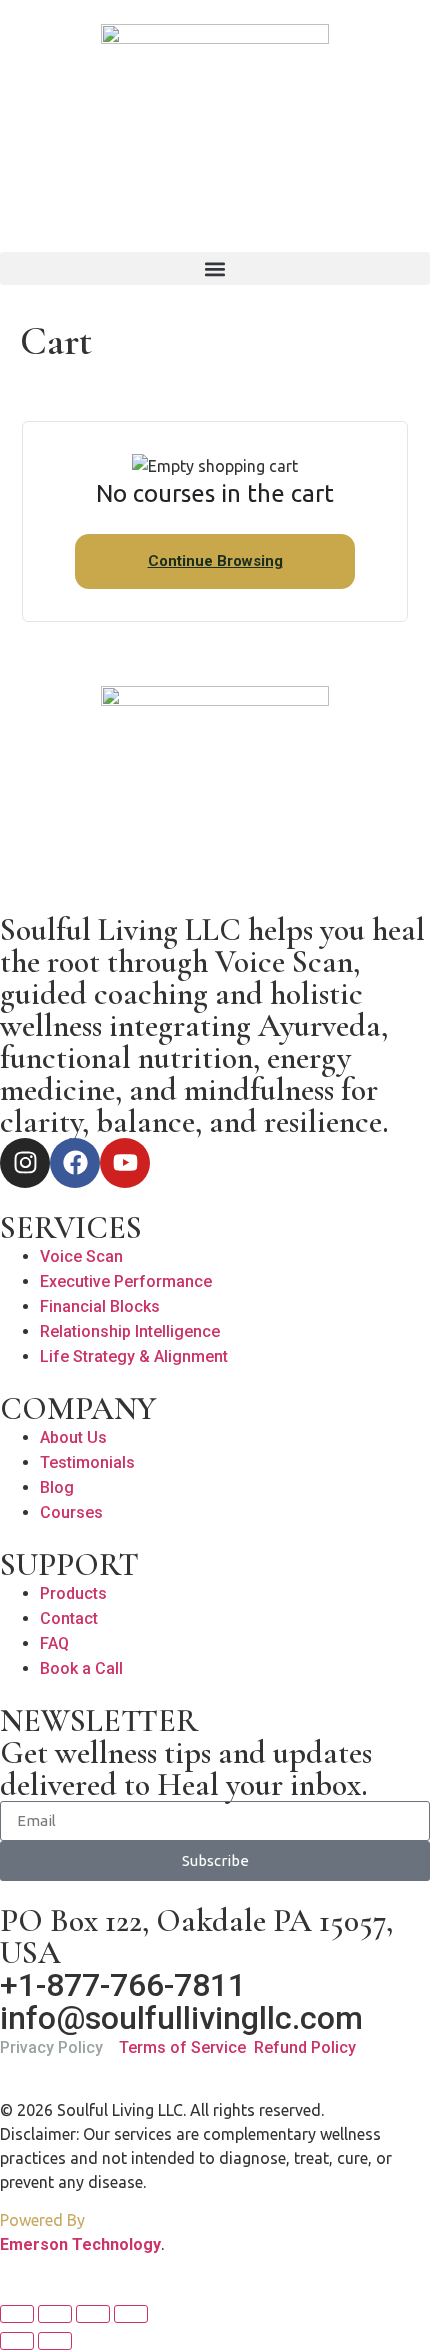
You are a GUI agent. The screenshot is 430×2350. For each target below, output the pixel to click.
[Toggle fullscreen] (55, 2314)
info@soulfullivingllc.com (181, 2018)
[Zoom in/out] (17, 2314)
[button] (215, 268)
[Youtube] (125, 1163)
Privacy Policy (51, 2047)
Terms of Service (182, 2047)
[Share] (93, 2314)
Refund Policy (305, 2047)
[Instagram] (25, 1163)
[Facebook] (75, 1163)
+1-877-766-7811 (123, 1985)
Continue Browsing (215, 561)
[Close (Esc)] (131, 2314)
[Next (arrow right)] (55, 2341)
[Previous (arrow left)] (17, 2341)
